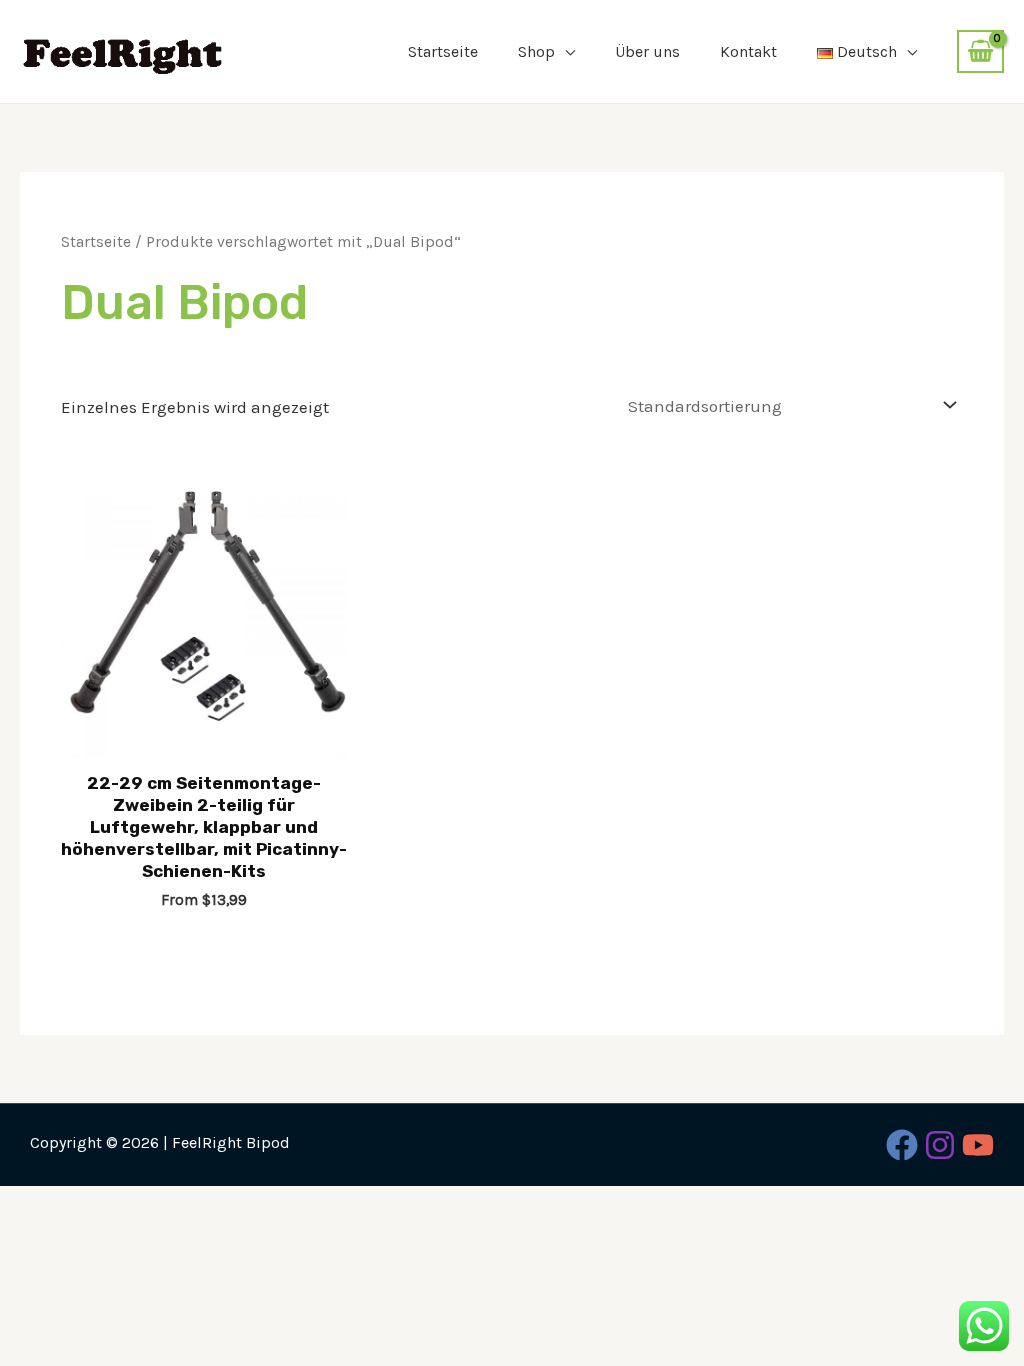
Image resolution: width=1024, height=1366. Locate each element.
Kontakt (748, 51)
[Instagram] (940, 1145)
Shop (536, 51)
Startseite (443, 51)
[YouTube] (978, 1145)
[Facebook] (902, 1145)
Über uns (647, 51)
